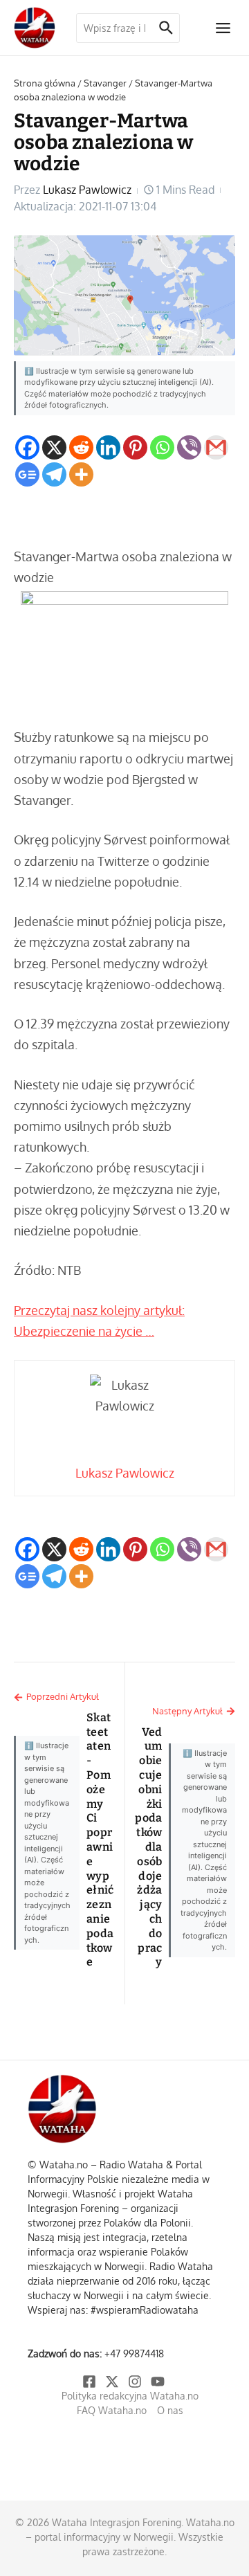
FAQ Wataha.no (112, 2410)
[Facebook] (27, 447)
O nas (170, 2410)
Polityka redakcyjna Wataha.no (130, 2396)
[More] (81, 474)
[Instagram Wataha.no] (136, 2382)
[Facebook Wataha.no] (90, 2382)
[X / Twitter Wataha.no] (113, 2382)
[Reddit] (81, 447)
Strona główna (45, 83)
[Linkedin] (108, 447)
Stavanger (105, 83)
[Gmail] (216, 447)
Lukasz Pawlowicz (87, 190)
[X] (54, 447)
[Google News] (27, 474)
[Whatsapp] (162, 447)
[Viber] (189, 447)
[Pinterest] (135, 447)
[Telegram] (54, 474)
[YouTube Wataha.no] (159, 2382)
